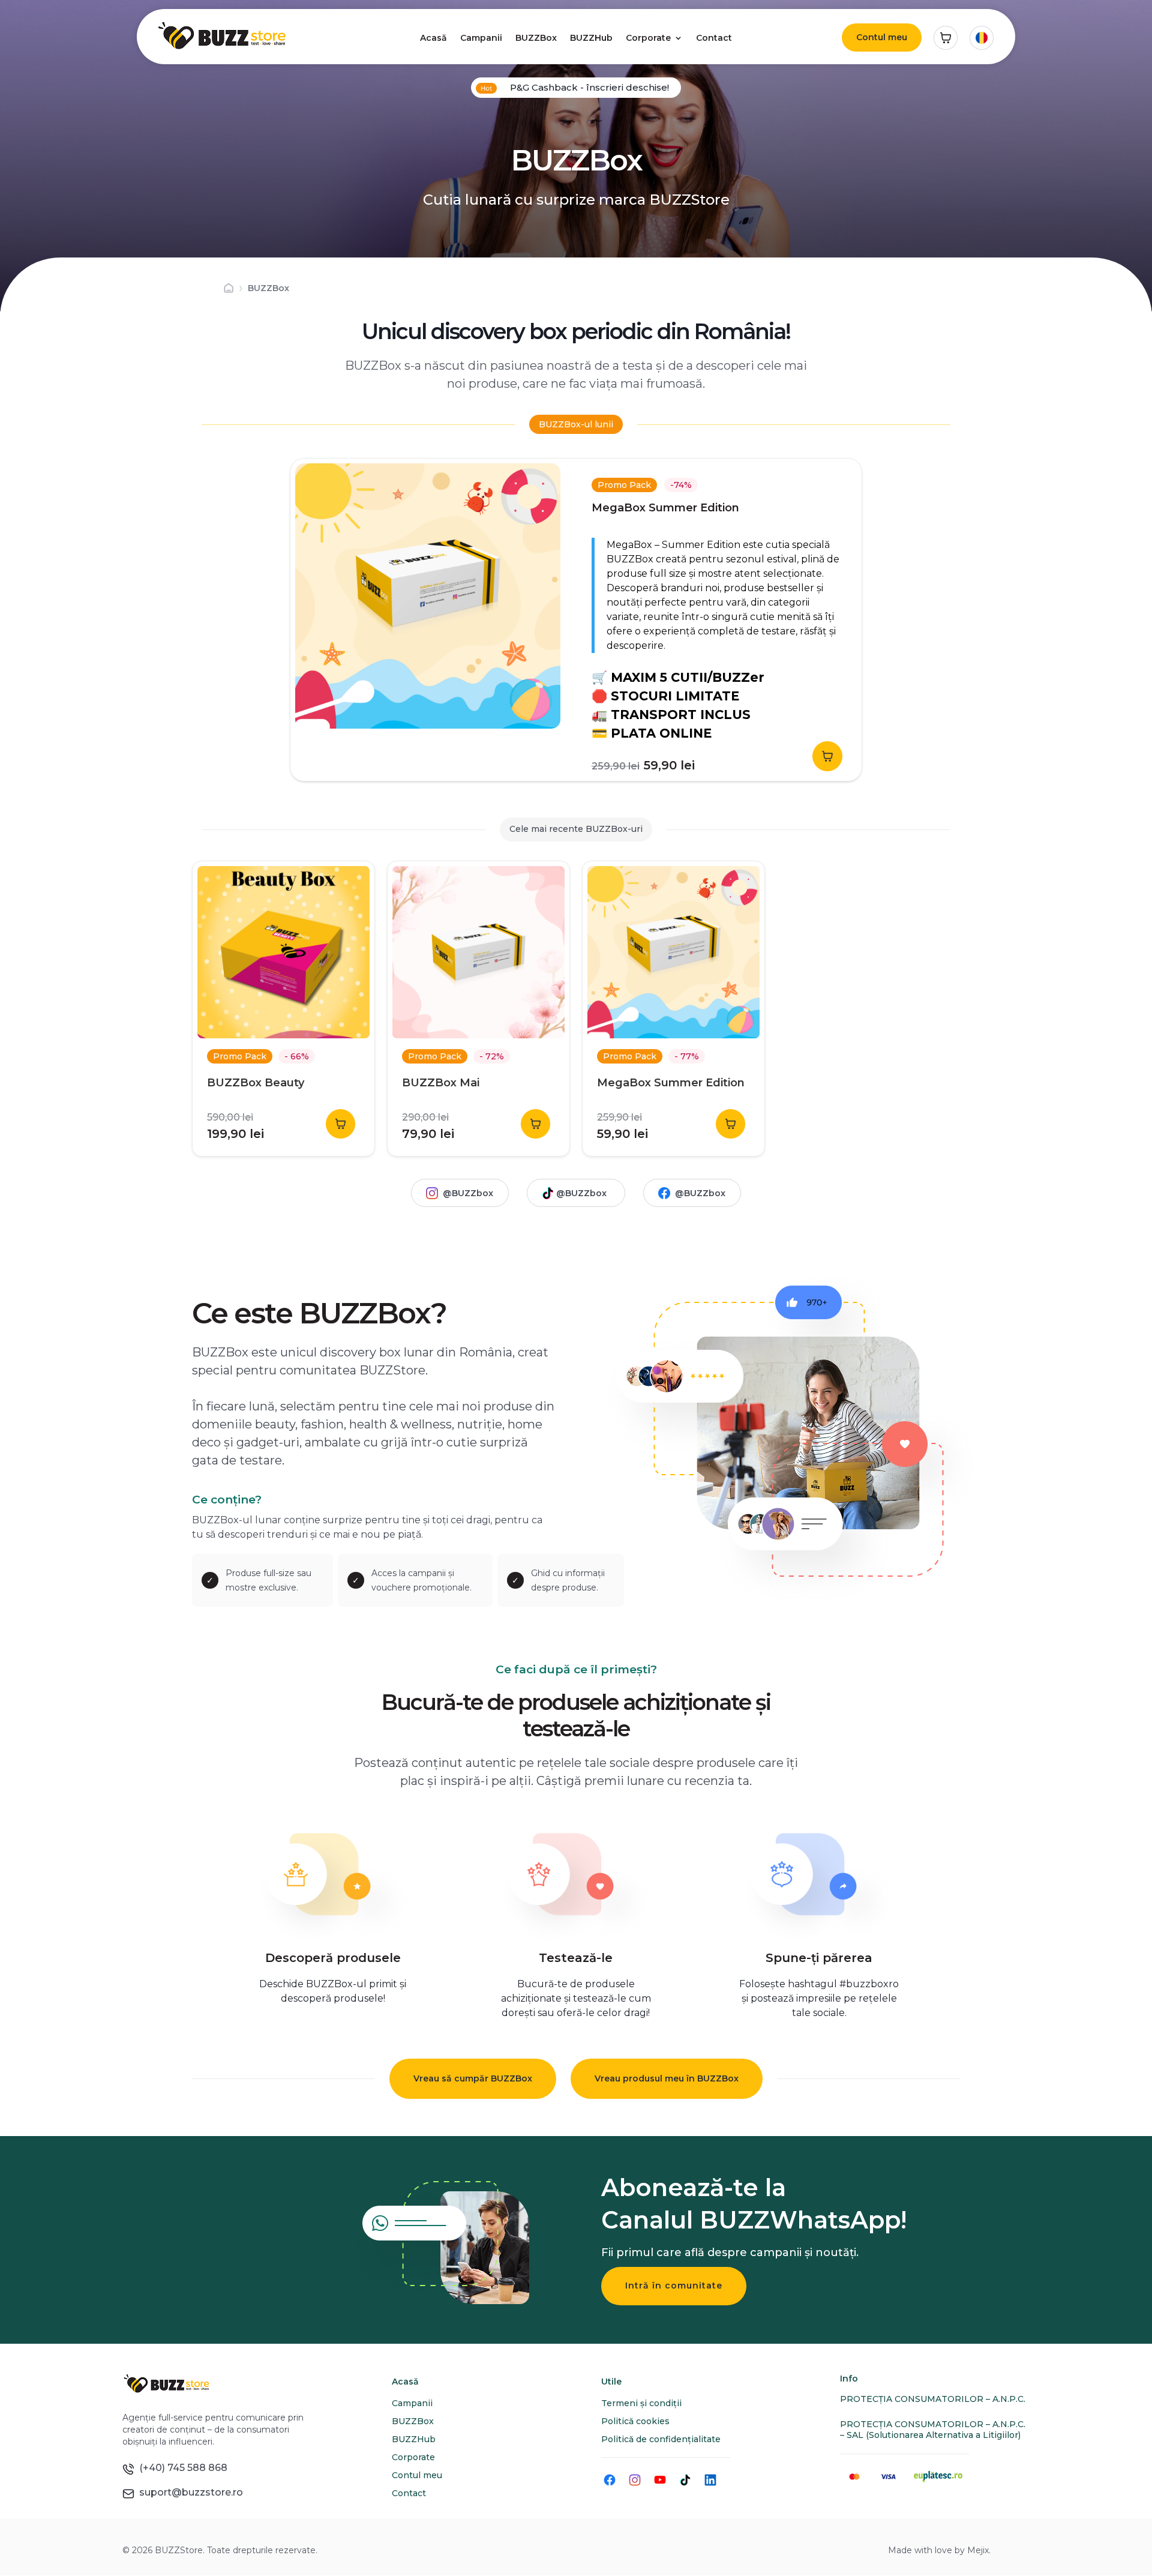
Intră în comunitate (674, 2286)
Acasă (433, 38)
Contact (714, 38)
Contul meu (882, 37)
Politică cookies (635, 2421)
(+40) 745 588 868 (181, 2468)
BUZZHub (591, 38)
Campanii (481, 38)
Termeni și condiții (641, 2403)
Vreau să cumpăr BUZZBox (473, 2078)
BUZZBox (536, 38)
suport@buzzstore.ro (189, 2492)
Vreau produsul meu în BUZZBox (667, 2078)
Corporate (648, 38)
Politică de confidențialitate (661, 2439)
